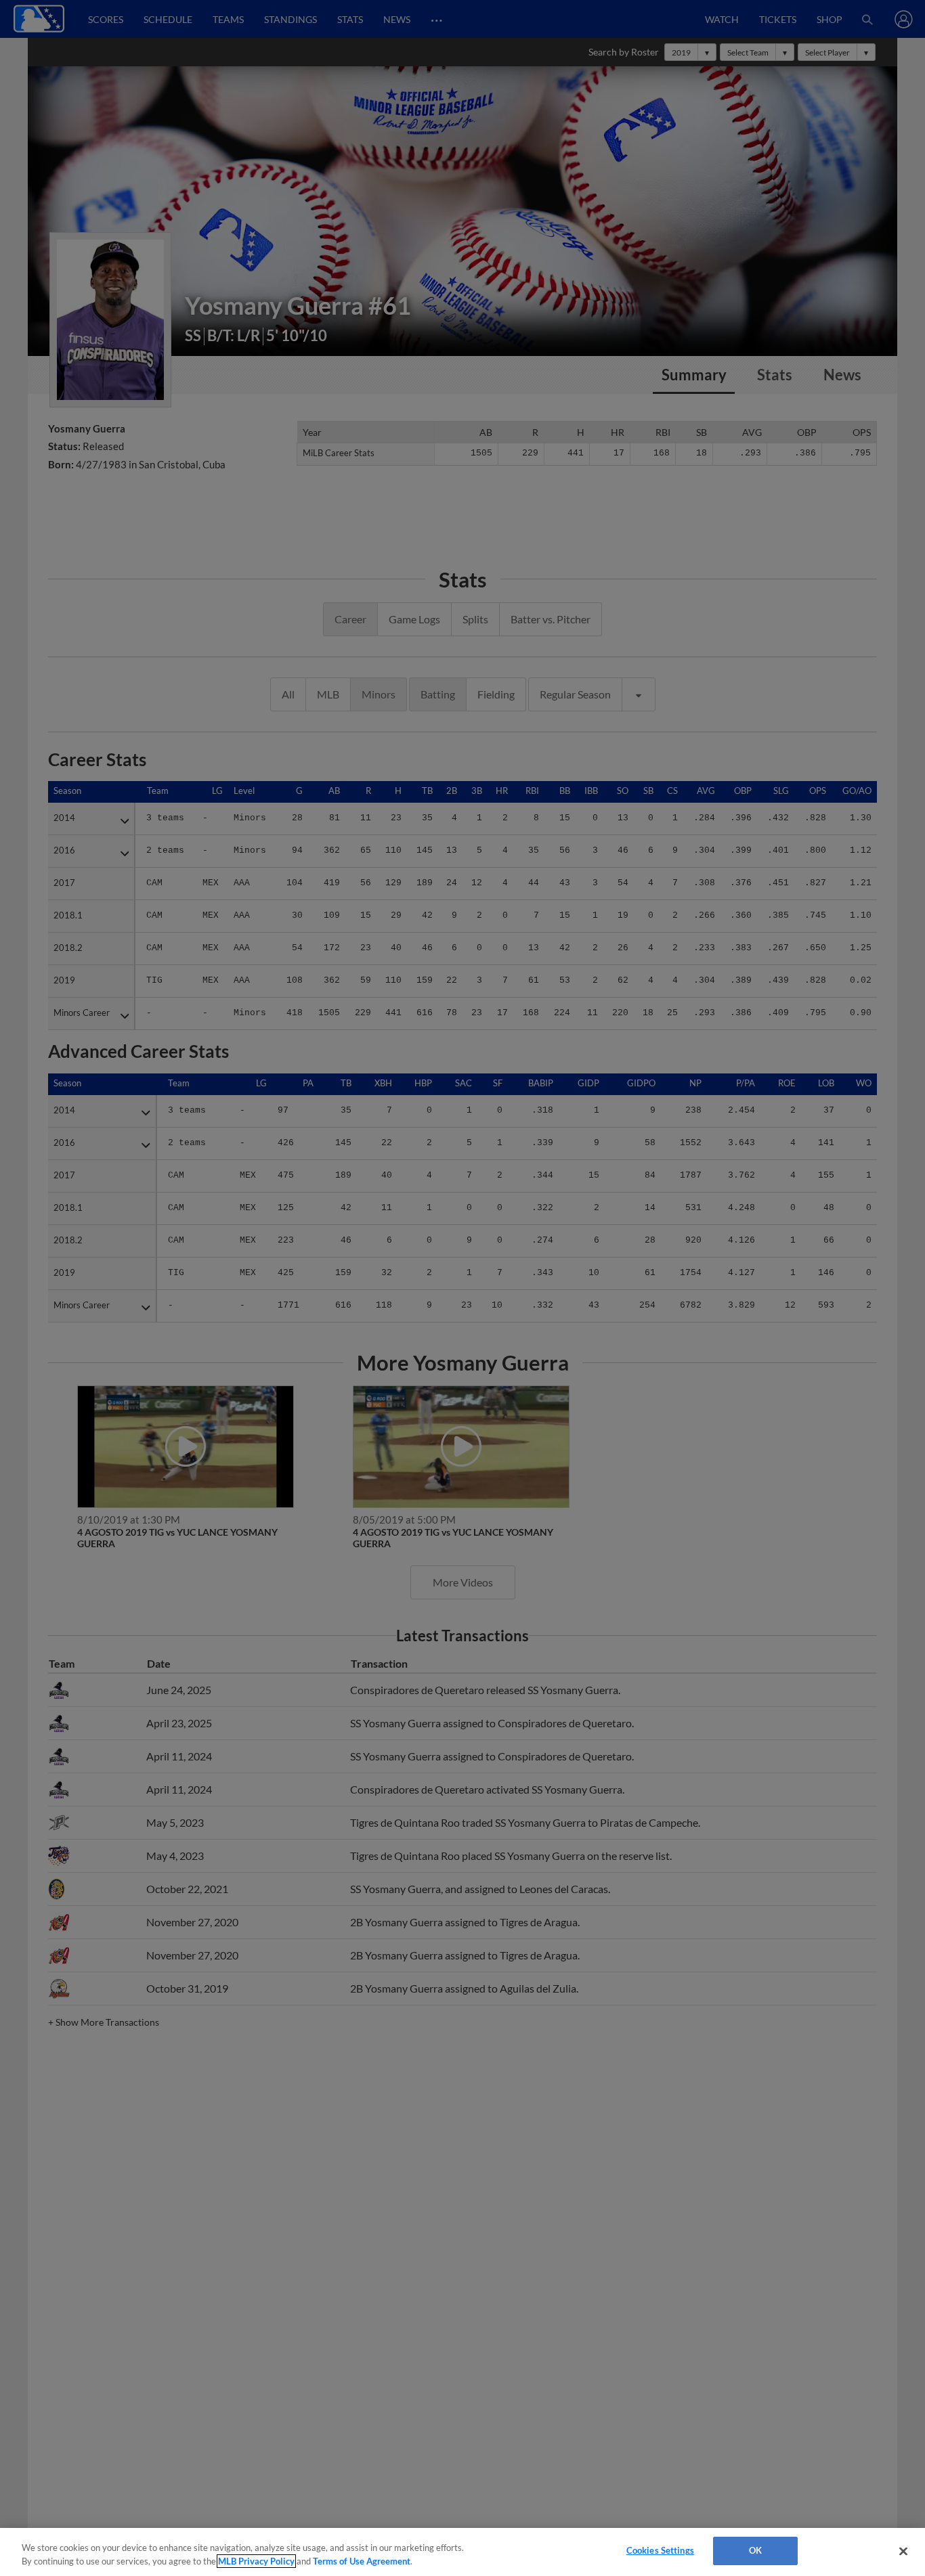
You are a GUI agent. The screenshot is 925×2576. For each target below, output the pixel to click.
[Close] (903, 2551)
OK (755, 2550)
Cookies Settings (660, 2550)
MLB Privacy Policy (256, 2561)
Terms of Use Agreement (362, 2561)
